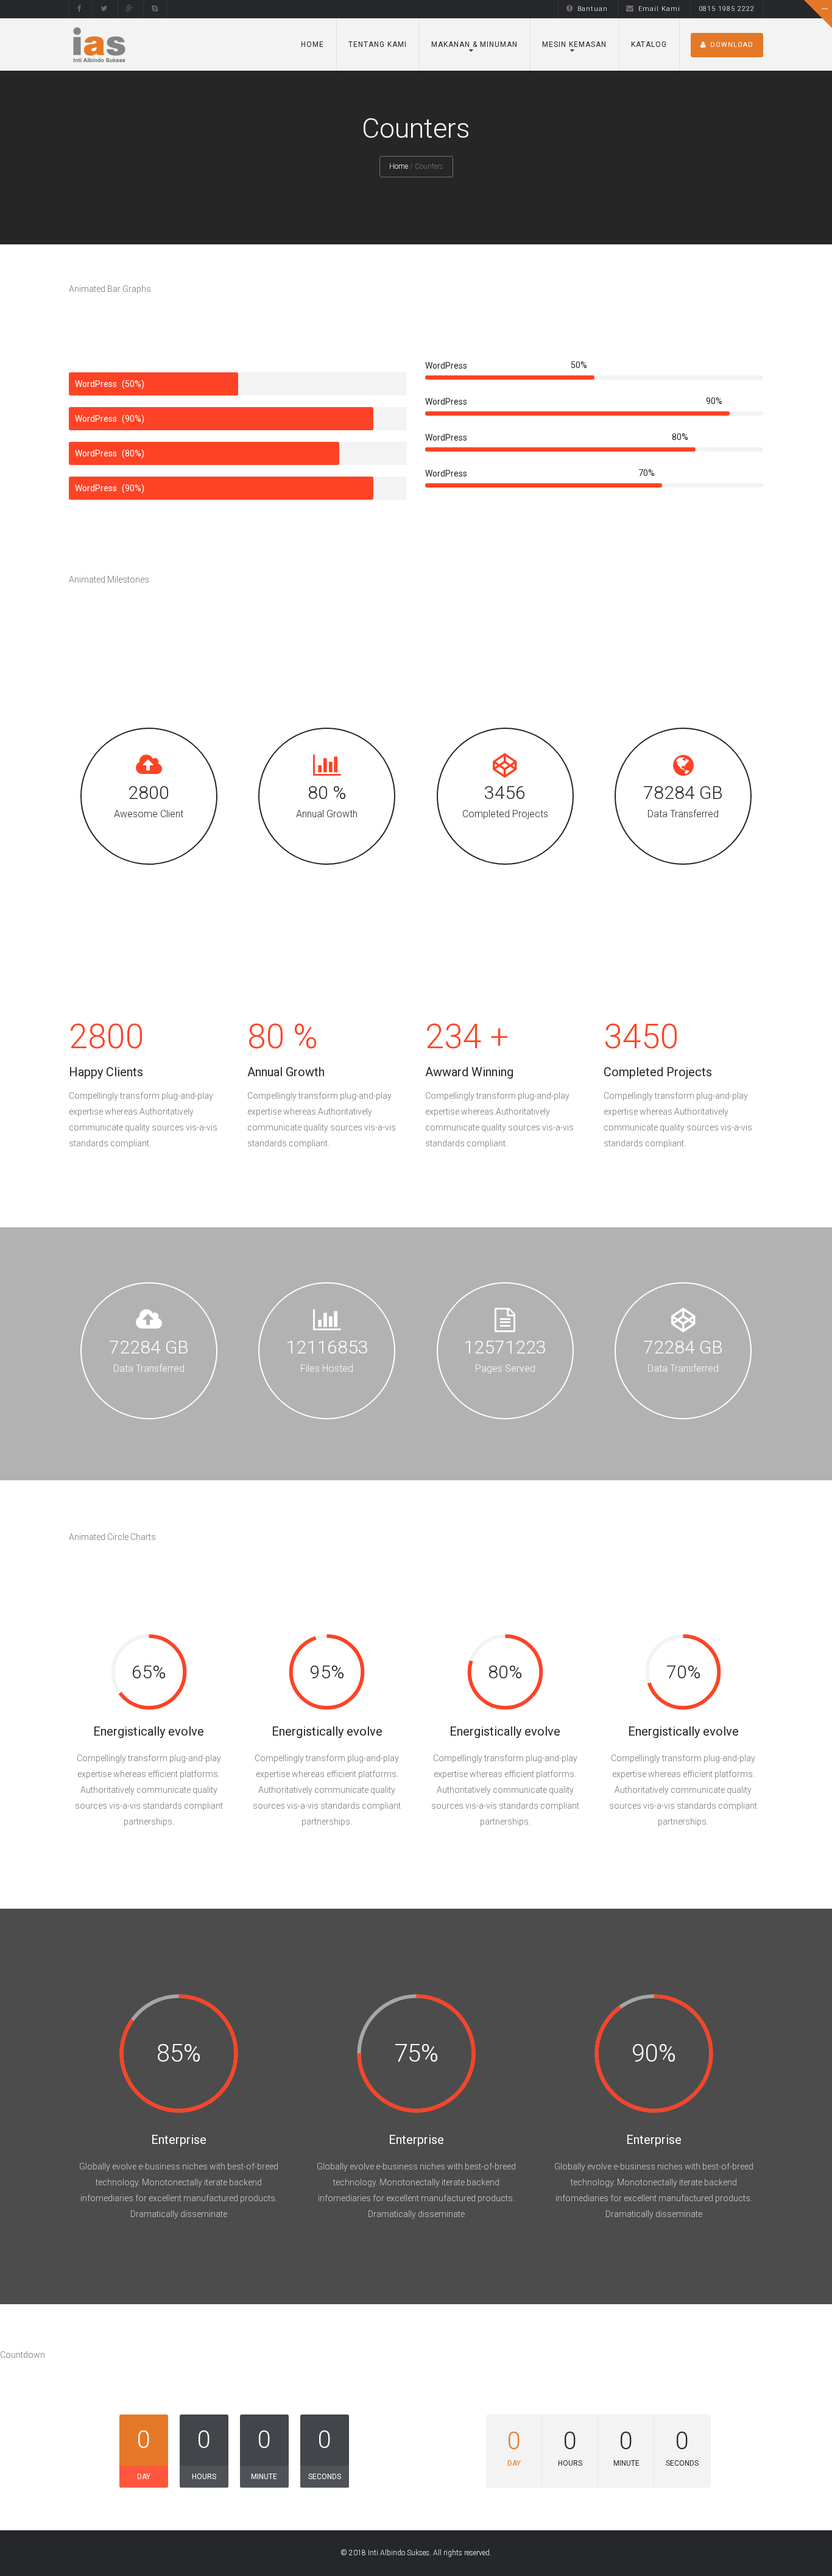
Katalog (649, 44)
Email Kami (659, 9)
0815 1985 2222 (727, 9)
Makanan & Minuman (474, 44)
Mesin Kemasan (574, 44)
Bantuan (593, 9)
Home (312, 44)
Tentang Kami (378, 44)
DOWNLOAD (732, 45)
